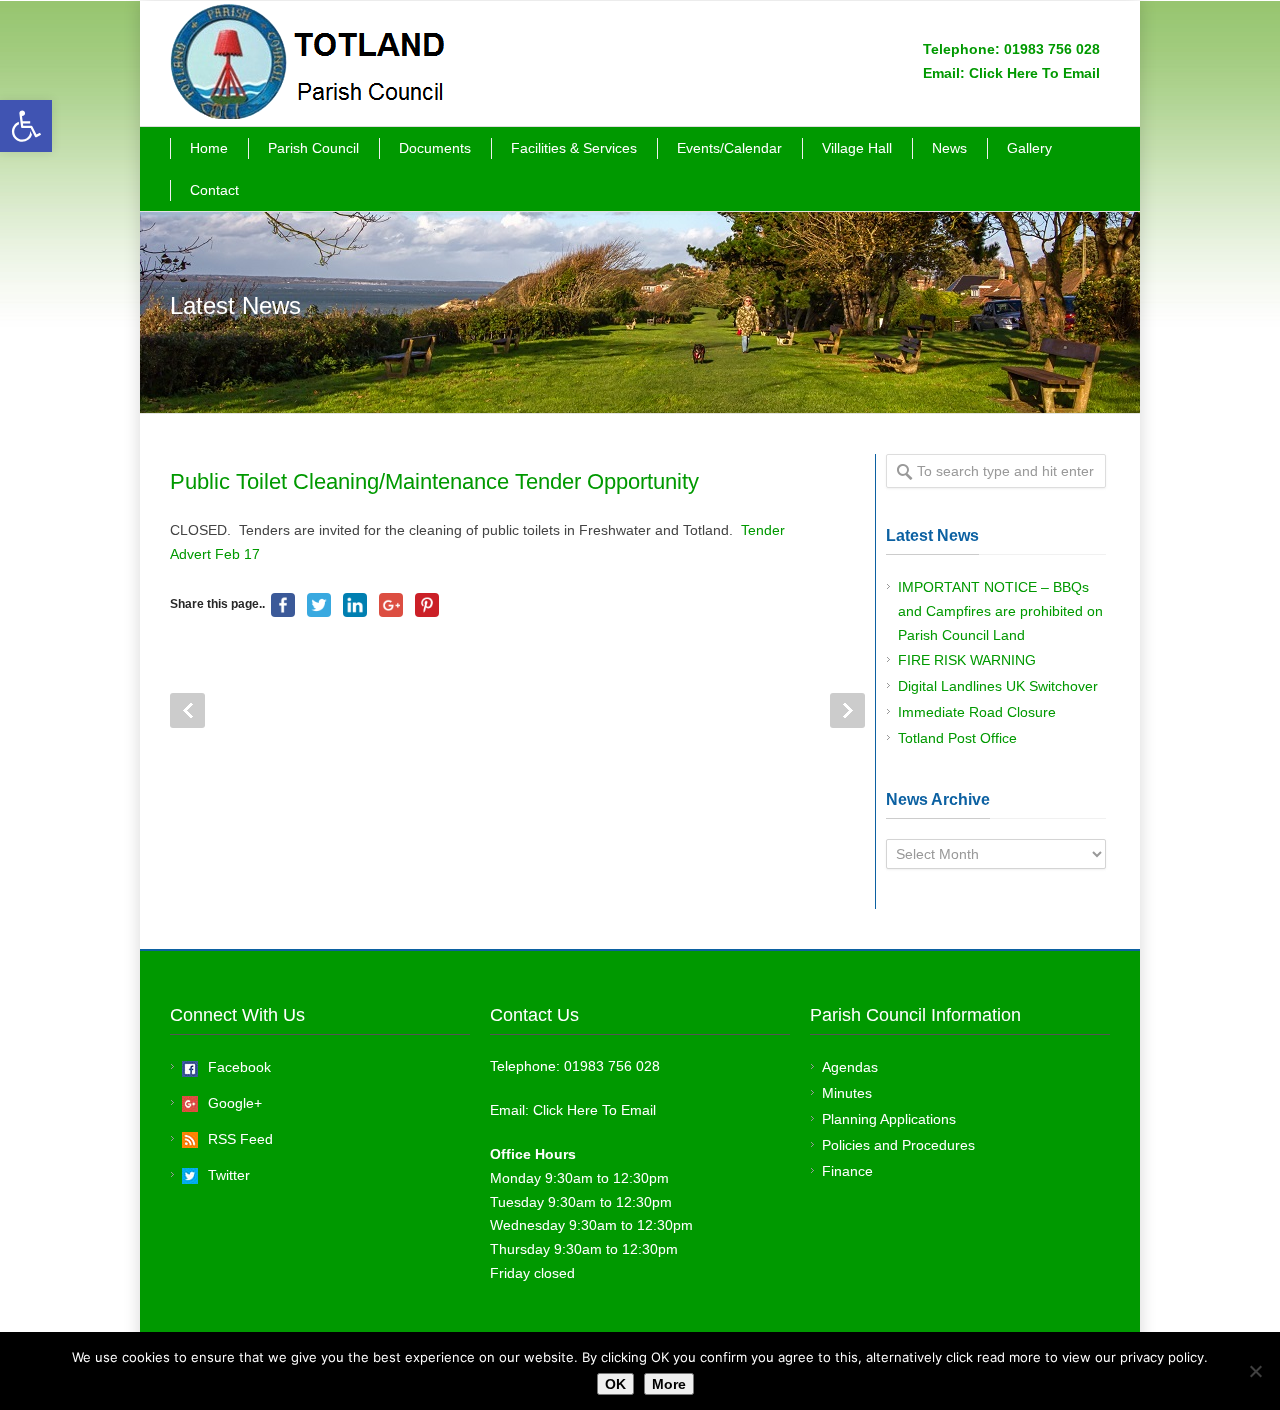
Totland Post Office (957, 738)
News (949, 148)
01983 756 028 (1052, 49)
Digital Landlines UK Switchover (998, 686)
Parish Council (313, 148)
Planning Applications (889, 1119)
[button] (26, 126)
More (669, 1384)
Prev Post (187, 710)
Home (209, 148)
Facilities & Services (574, 148)
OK (615, 1384)
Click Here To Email (1034, 73)
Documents (435, 148)
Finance (847, 1171)
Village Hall (857, 148)
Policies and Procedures (898, 1145)
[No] (1255, 1371)
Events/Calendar (729, 148)
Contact (214, 190)
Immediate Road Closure (977, 712)
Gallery (1029, 148)
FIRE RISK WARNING (967, 660)
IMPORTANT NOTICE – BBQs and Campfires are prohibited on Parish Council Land (1000, 611)
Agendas (850, 1067)
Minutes (847, 1093)
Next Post (847, 710)
